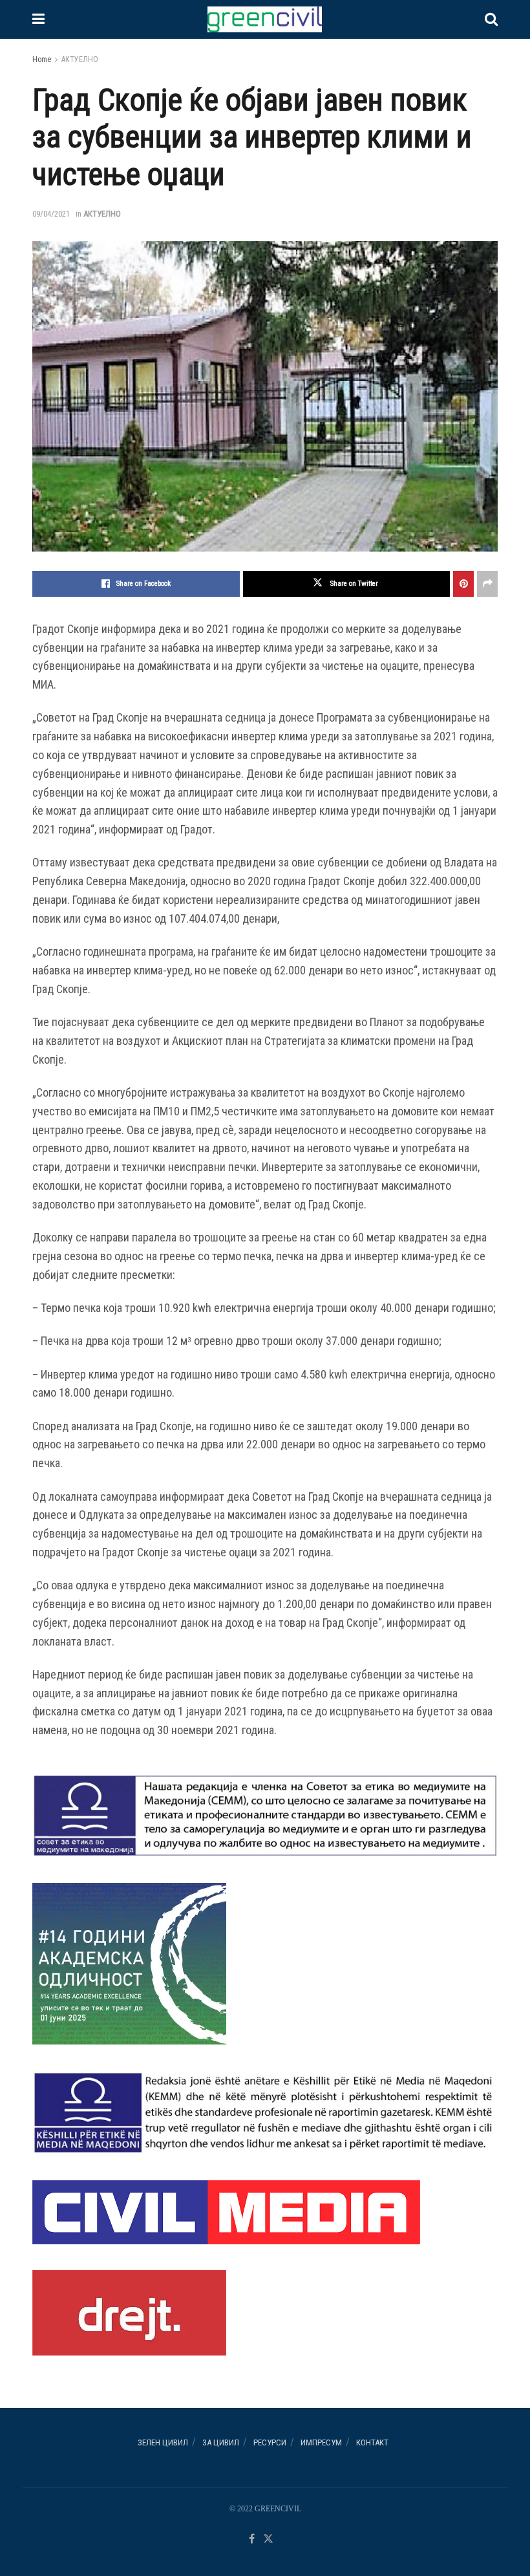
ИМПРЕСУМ (321, 2442)
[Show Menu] (38, 19)
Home (42, 59)
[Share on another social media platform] (487, 584)
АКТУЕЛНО (80, 59)
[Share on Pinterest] (463, 584)
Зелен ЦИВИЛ (163, 2442)
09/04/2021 (51, 214)
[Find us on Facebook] (252, 2539)
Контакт (372, 2442)
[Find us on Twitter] (268, 2539)
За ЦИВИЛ (221, 2442)
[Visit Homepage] (264, 19)
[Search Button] (491, 19)
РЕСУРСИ (270, 2442)
